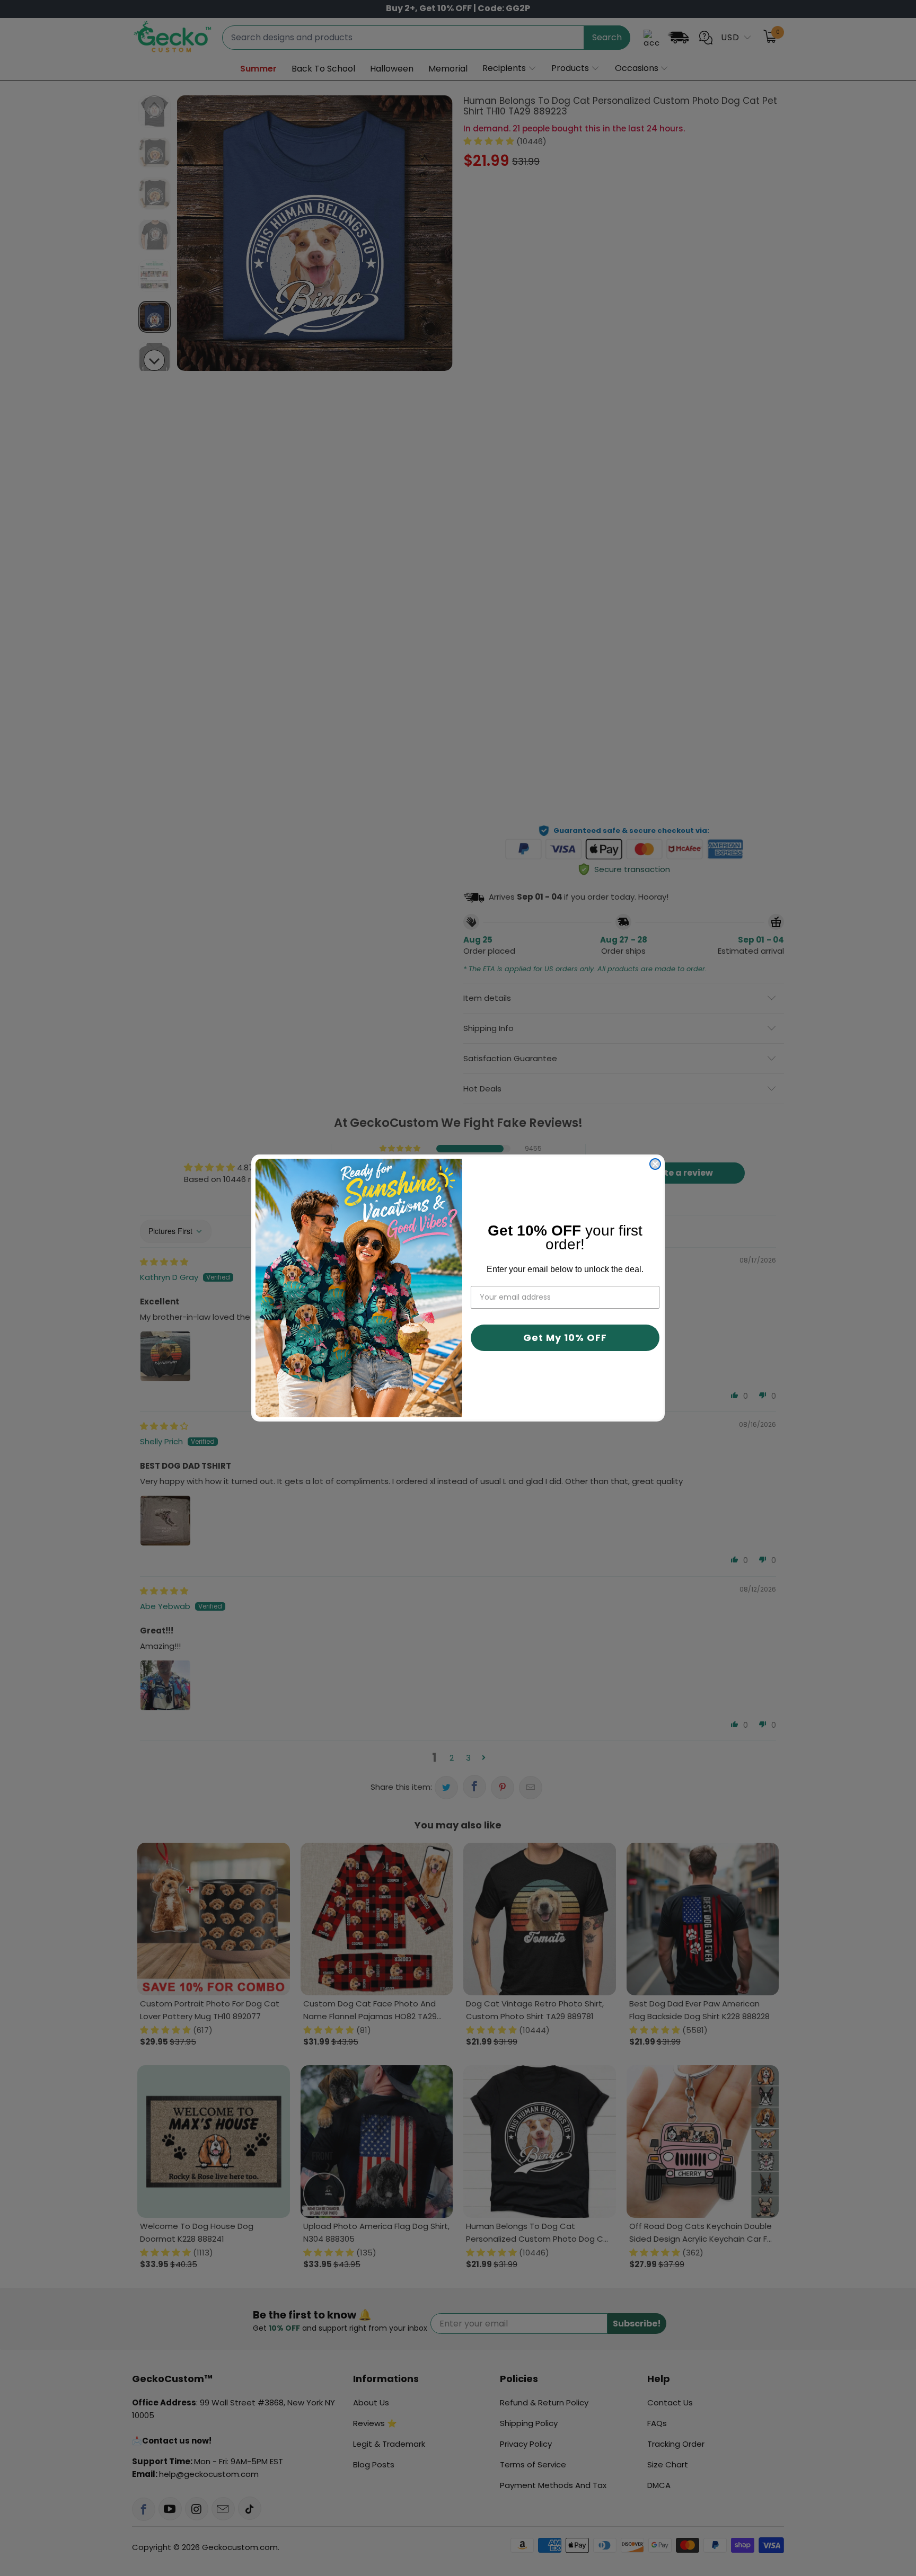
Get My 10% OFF (565, 1338)
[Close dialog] (655, 1164)
